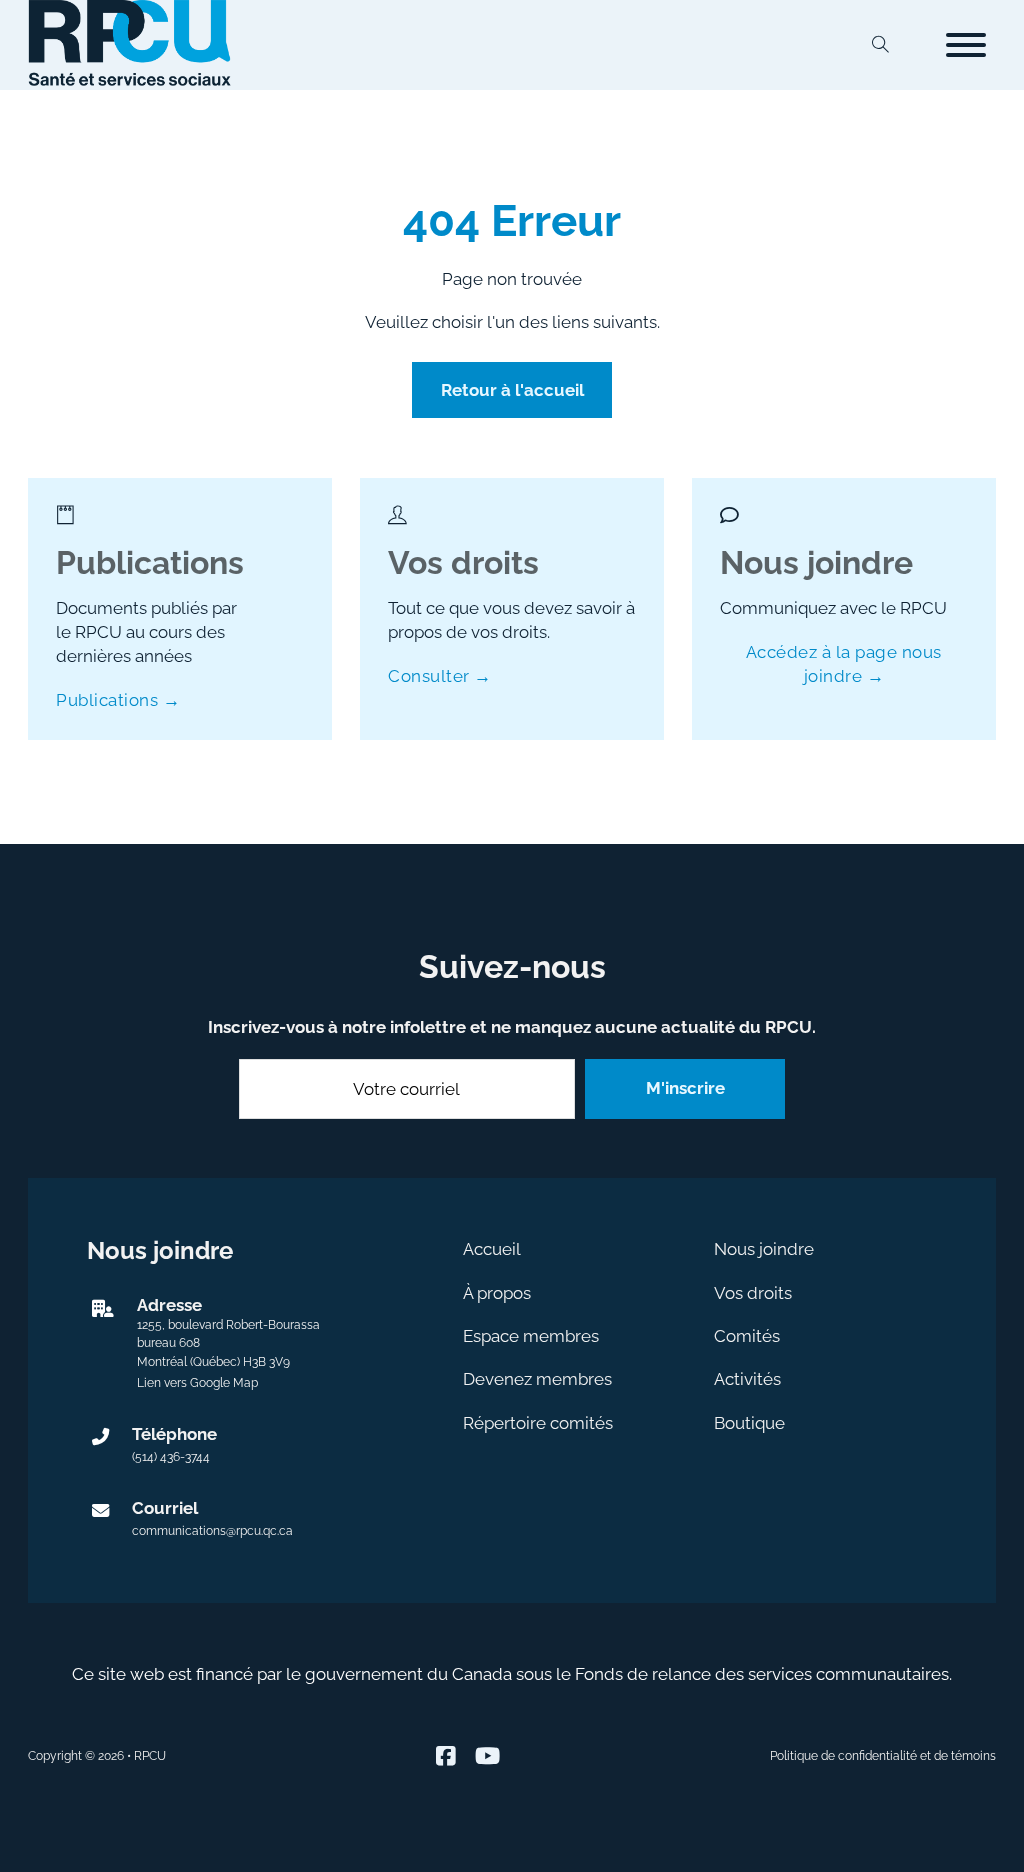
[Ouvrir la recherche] (880, 45)
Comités (747, 1336)
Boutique (749, 1423)
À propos (497, 1293)
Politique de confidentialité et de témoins (883, 1756)
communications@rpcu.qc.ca (212, 1531)
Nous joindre (764, 1249)
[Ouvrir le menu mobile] (966, 45)
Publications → (118, 700)
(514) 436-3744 (171, 1457)
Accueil (492, 1249)
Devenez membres (537, 1379)
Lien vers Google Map (197, 1383)
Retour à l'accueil (512, 390)
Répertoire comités (538, 1423)
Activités (747, 1379)
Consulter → (440, 676)
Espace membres (531, 1336)
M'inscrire (685, 1088)
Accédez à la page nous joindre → (844, 664)
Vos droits (753, 1293)
